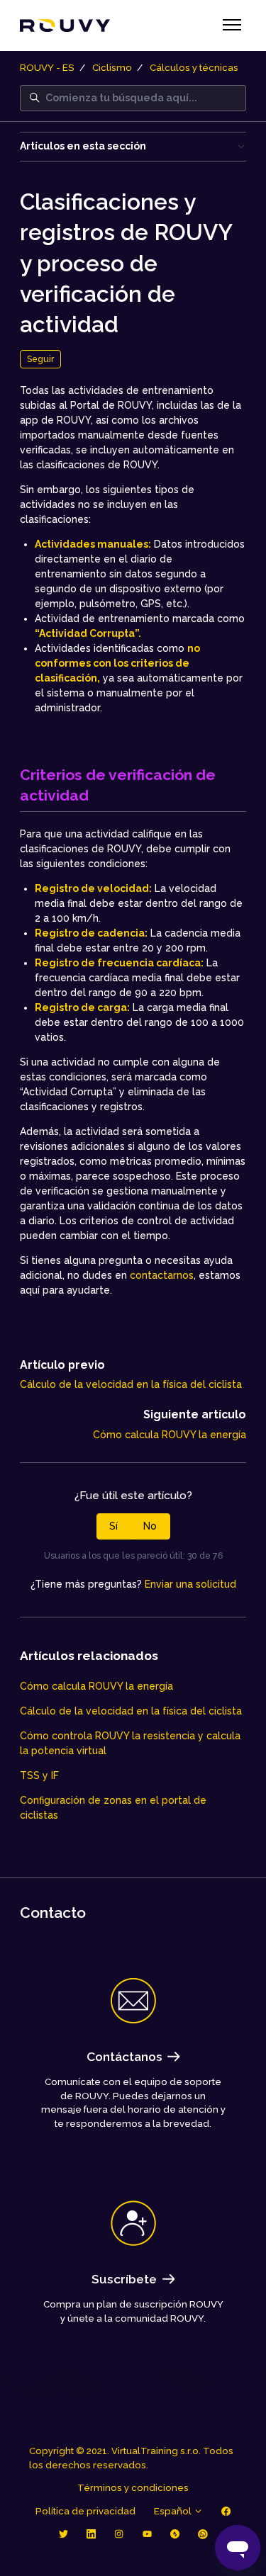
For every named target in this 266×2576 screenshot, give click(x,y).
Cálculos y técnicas (194, 68)
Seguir (40, 359)
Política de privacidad (85, 2511)
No (150, 1526)
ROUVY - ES (47, 68)
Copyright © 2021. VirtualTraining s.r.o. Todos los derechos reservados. (131, 2458)
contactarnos (162, 1275)
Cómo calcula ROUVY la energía (170, 1435)
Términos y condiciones (133, 2488)
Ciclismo (112, 68)
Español (174, 2511)
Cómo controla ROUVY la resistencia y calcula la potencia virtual (130, 1743)
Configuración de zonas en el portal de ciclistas (113, 1808)
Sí (113, 1526)
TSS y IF (39, 1775)
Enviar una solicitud (190, 1584)
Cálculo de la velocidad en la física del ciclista (131, 1384)
